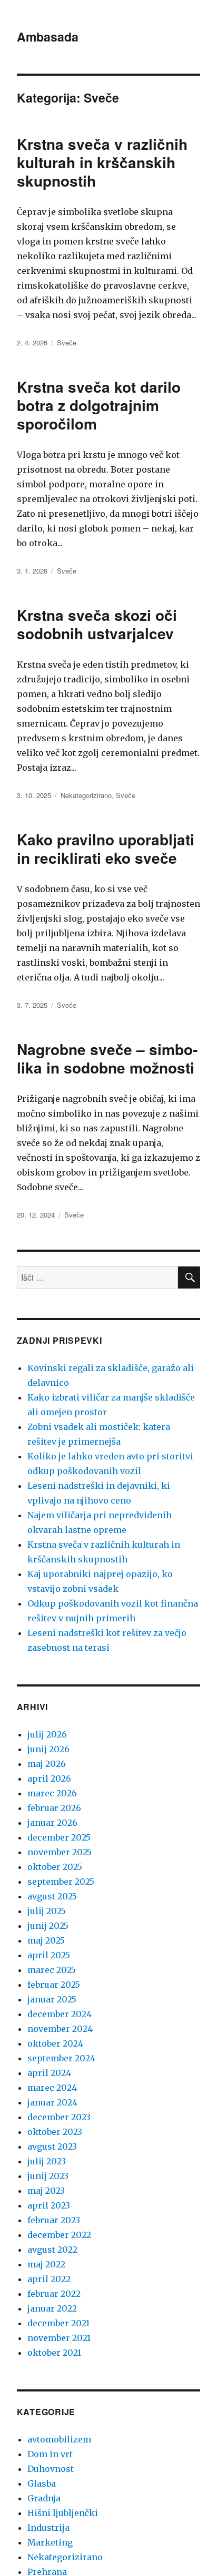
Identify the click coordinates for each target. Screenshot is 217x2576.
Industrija (48, 2528)
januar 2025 (52, 1999)
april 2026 (49, 1778)
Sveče (67, 343)
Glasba (42, 2483)
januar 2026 (52, 1823)
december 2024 (60, 2014)
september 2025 (61, 1882)
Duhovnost (51, 2469)
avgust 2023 (52, 2146)
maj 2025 (46, 1940)
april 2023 (49, 2205)
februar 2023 (54, 2220)
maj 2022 (46, 2264)
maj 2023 (46, 2191)
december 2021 (58, 2323)
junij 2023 (48, 2176)
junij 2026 (48, 1749)
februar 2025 (54, 1985)
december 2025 (59, 1837)
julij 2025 (47, 1911)
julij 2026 (47, 1734)
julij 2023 (47, 2161)
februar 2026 (54, 1808)
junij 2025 (48, 1926)
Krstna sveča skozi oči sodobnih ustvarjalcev (97, 624)
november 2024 (60, 2029)
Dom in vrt (50, 2454)
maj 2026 (47, 1764)
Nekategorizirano (86, 795)
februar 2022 (54, 2294)
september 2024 (61, 2058)
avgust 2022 (52, 2250)
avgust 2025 (52, 1896)
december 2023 (59, 2117)
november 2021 (59, 2338)
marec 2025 (52, 1970)
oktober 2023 (55, 2132)
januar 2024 (52, 2102)
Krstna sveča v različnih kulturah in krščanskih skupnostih (102, 162)
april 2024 (49, 2073)
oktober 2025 (55, 1867)
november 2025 (60, 1852)
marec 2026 (52, 1793)
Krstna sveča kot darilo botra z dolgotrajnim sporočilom (99, 405)
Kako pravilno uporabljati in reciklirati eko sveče (106, 849)
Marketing (50, 2542)
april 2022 (49, 2279)
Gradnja (44, 2498)
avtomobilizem (59, 2439)
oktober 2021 (54, 2353)
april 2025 (49, 1955)
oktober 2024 (55, 2043)
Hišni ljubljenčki (63, 2513)
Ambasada (48, 37)
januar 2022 (52, 2308)
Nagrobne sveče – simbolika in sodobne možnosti (107, 1058)
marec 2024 (52, 2088)
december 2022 (59, 2235)
